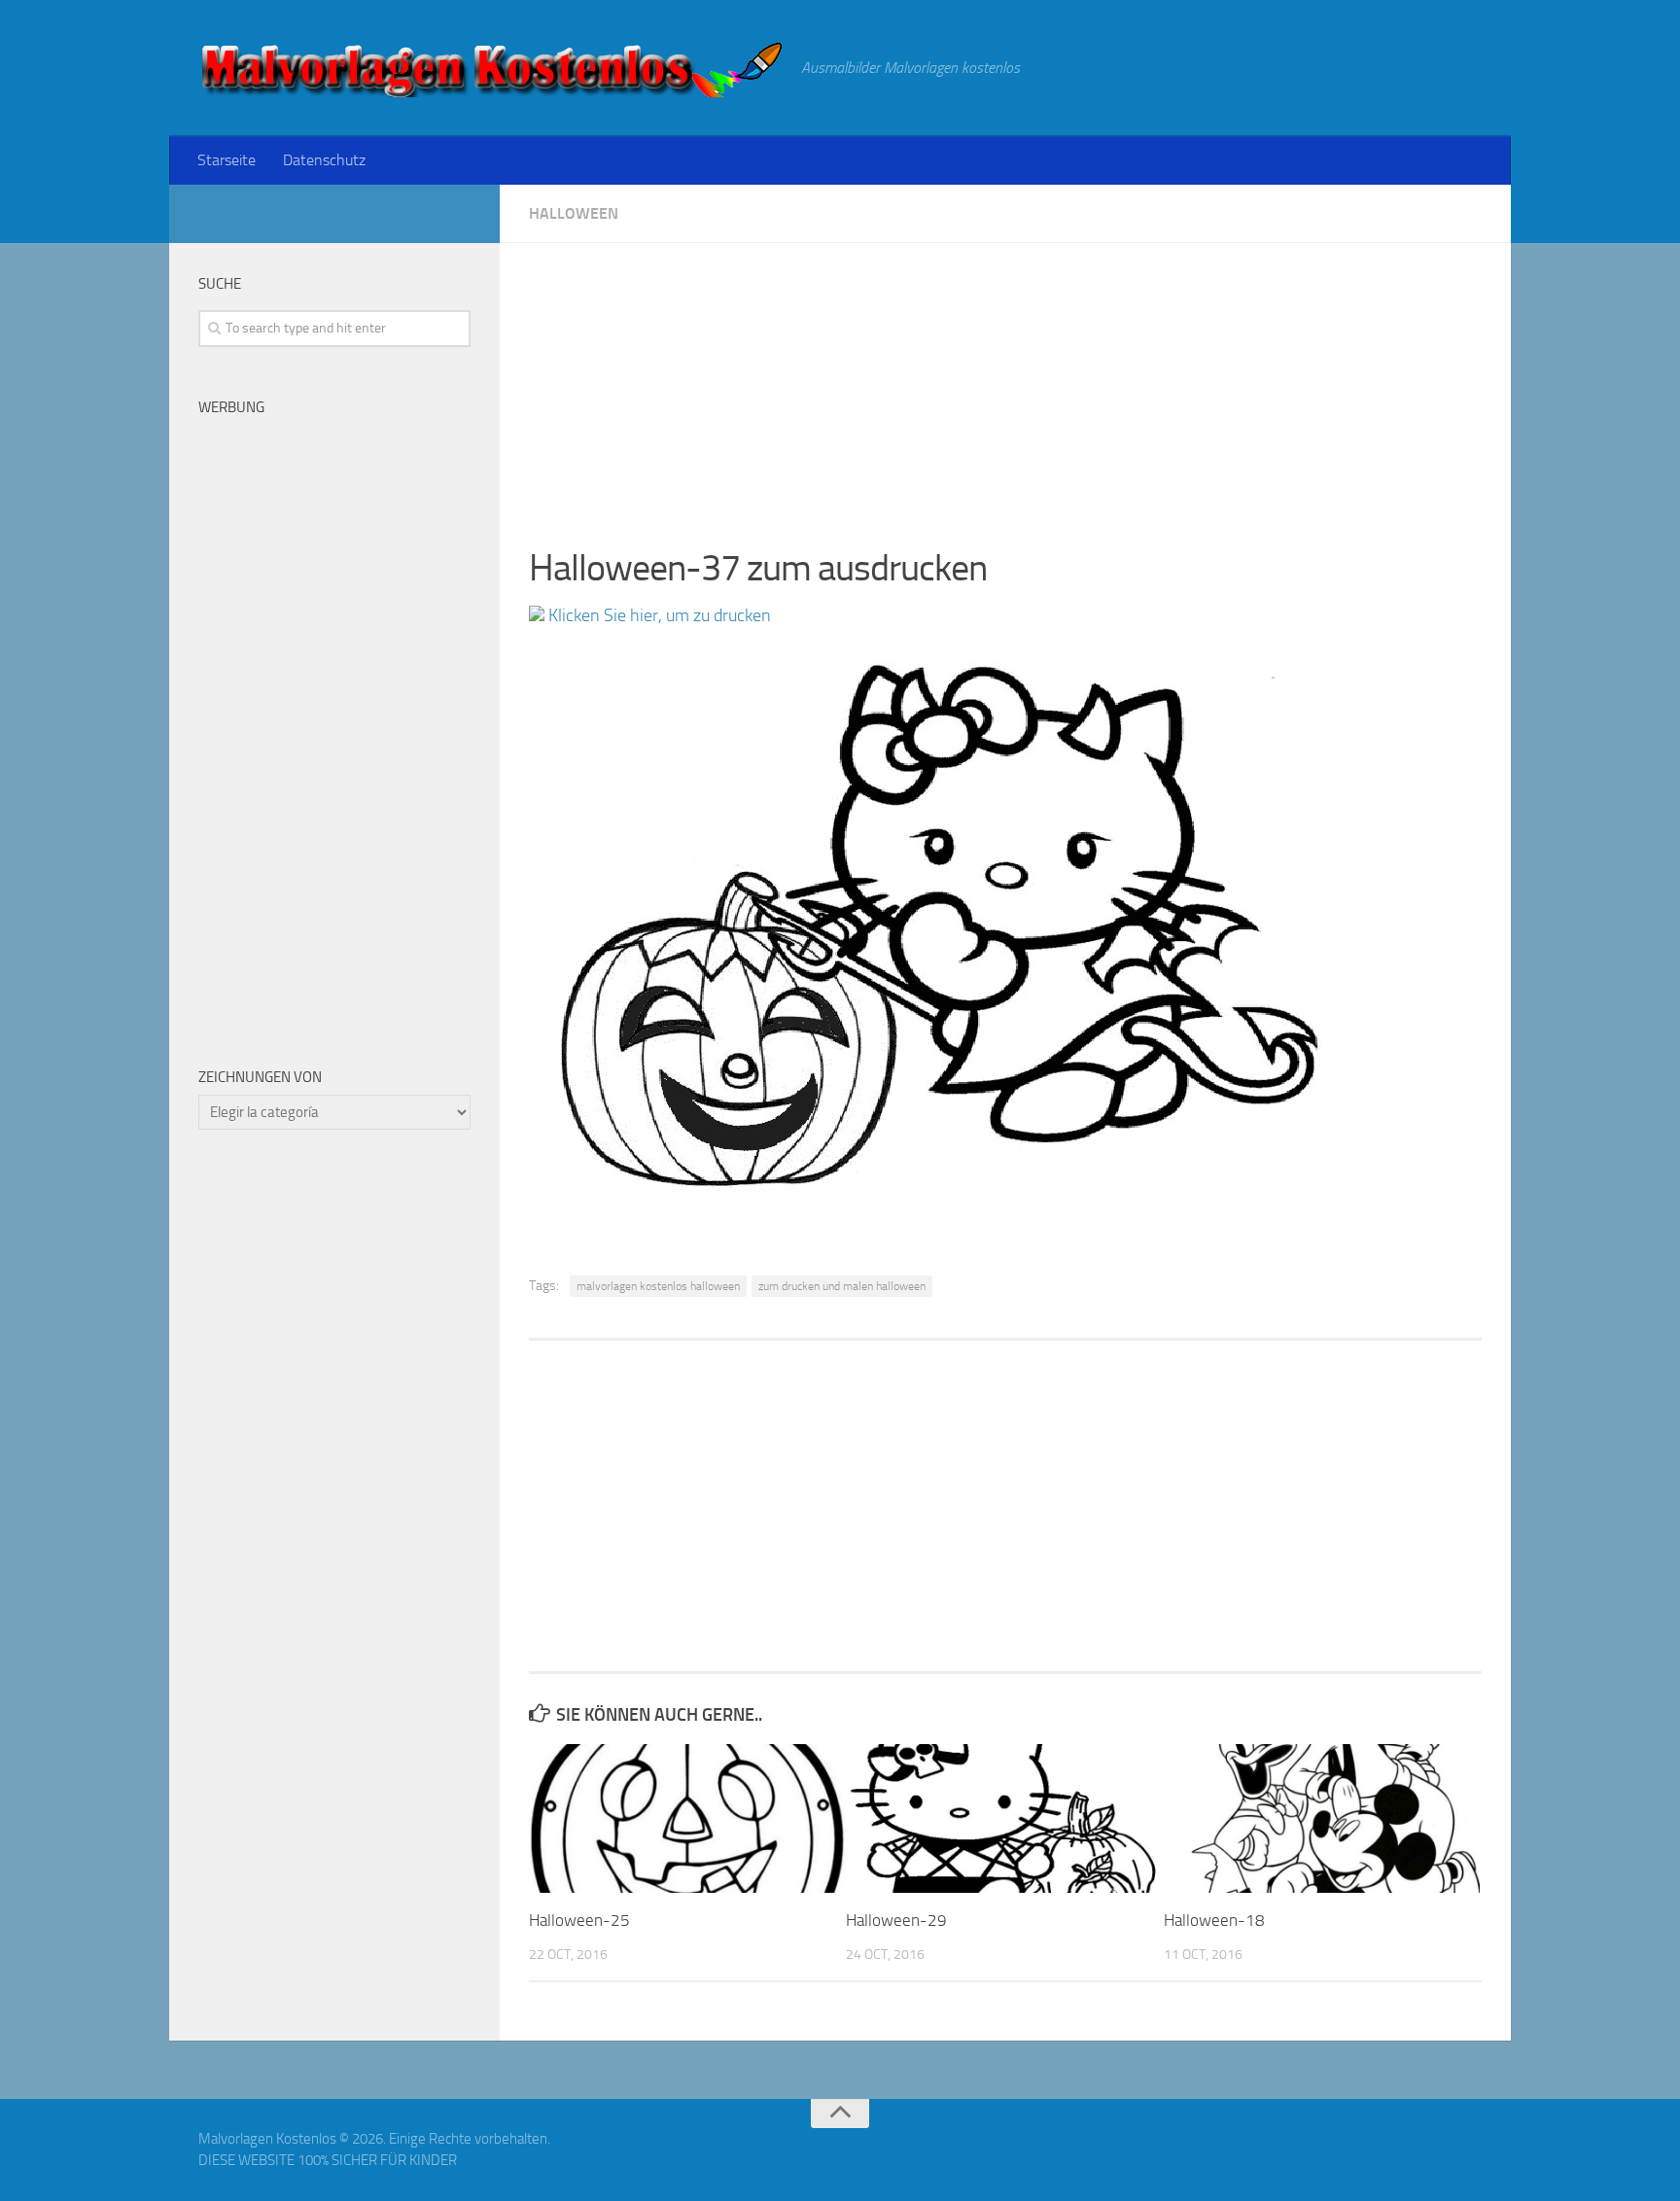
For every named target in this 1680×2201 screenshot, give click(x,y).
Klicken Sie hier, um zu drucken (658, 615)
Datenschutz (324, 160)
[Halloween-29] (1004, 1818)
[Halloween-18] (1322, 1818)
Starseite (227, 160)
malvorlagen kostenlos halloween (658, 1286)
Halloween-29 (896, 1920)
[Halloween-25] (687, 1818)
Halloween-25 (579, 1920)
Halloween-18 (1214, 1920)
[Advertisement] (1005, 379)
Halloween (574, 213)
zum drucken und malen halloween (842, 1286)
